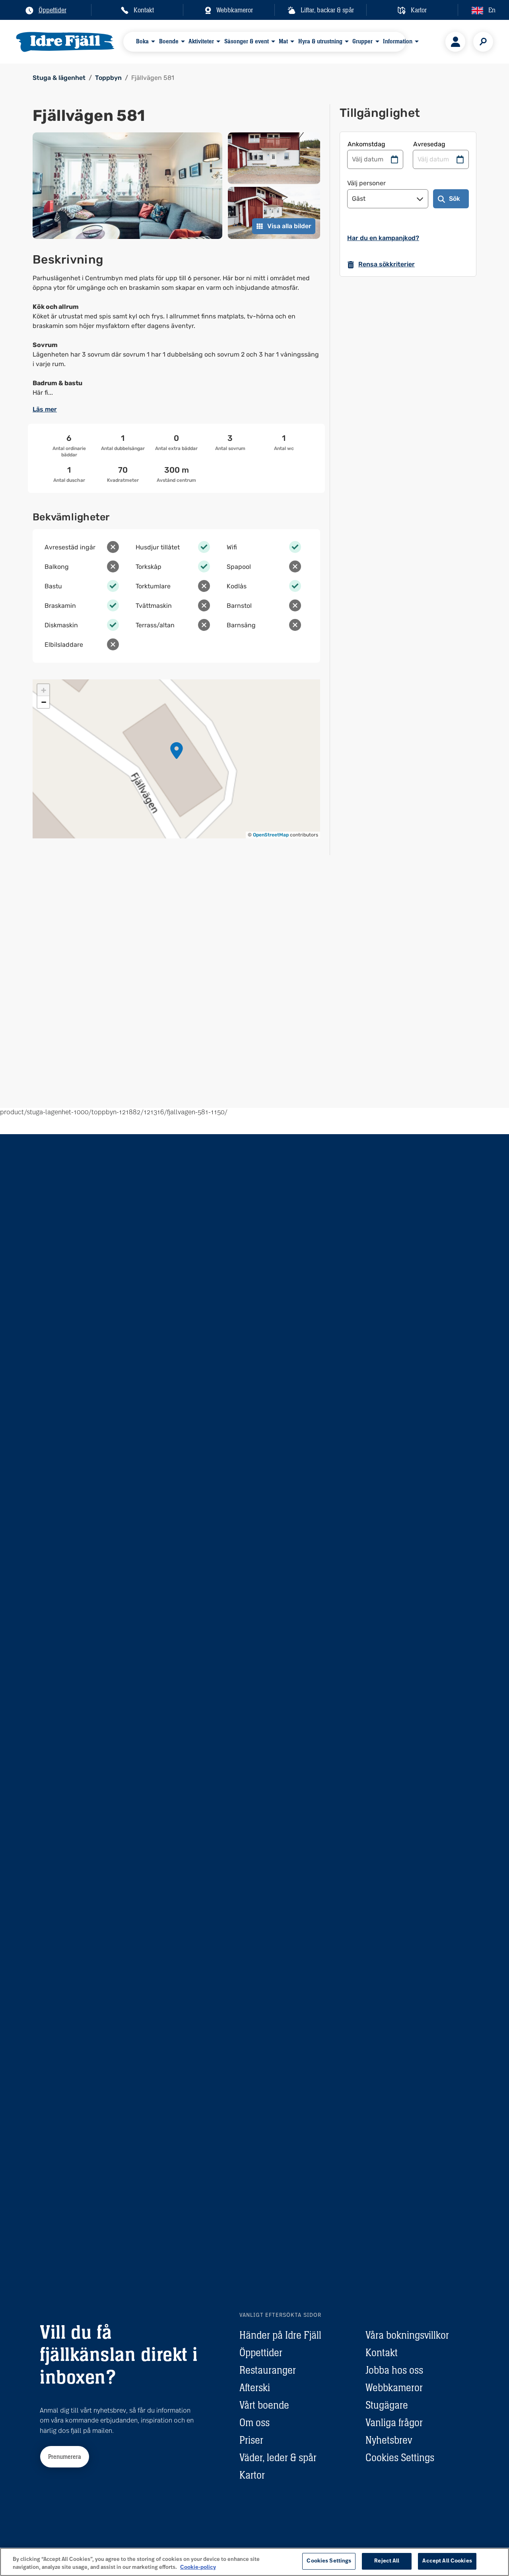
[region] (254, 2562)
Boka (142, 41)
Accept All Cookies (447, 2561)
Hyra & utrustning (320, 41)
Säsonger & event (247, 41)
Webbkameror (394, 2388)
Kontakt (382, 2353)
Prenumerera (65, 2457)
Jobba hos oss (394, 2370)
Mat (283, 41)
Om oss (254, 2423)
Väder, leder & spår (278, 2458)
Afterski (255, 2388)
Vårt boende (264, 2405)
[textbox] (176, 336)
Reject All (387, 2561)
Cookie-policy (198, 2567)
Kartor (252, 2475)
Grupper (362, 41)
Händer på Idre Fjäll (280, 2335)
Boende (169, 41)
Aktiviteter (201, 41)
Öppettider (261, 2353)
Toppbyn (108, 78)
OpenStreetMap (271, 835)
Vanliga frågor (394, 2423)
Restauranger (268, 2370)
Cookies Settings (400, 2458)
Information (398, 41)
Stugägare (387, 2405)
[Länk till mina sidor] (455, 42)
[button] (177, 751)
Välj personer (366, 183)
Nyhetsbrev (389, 2440)
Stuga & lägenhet (59, 78)
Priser (251, 2440)
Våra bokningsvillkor (407, 2335)
